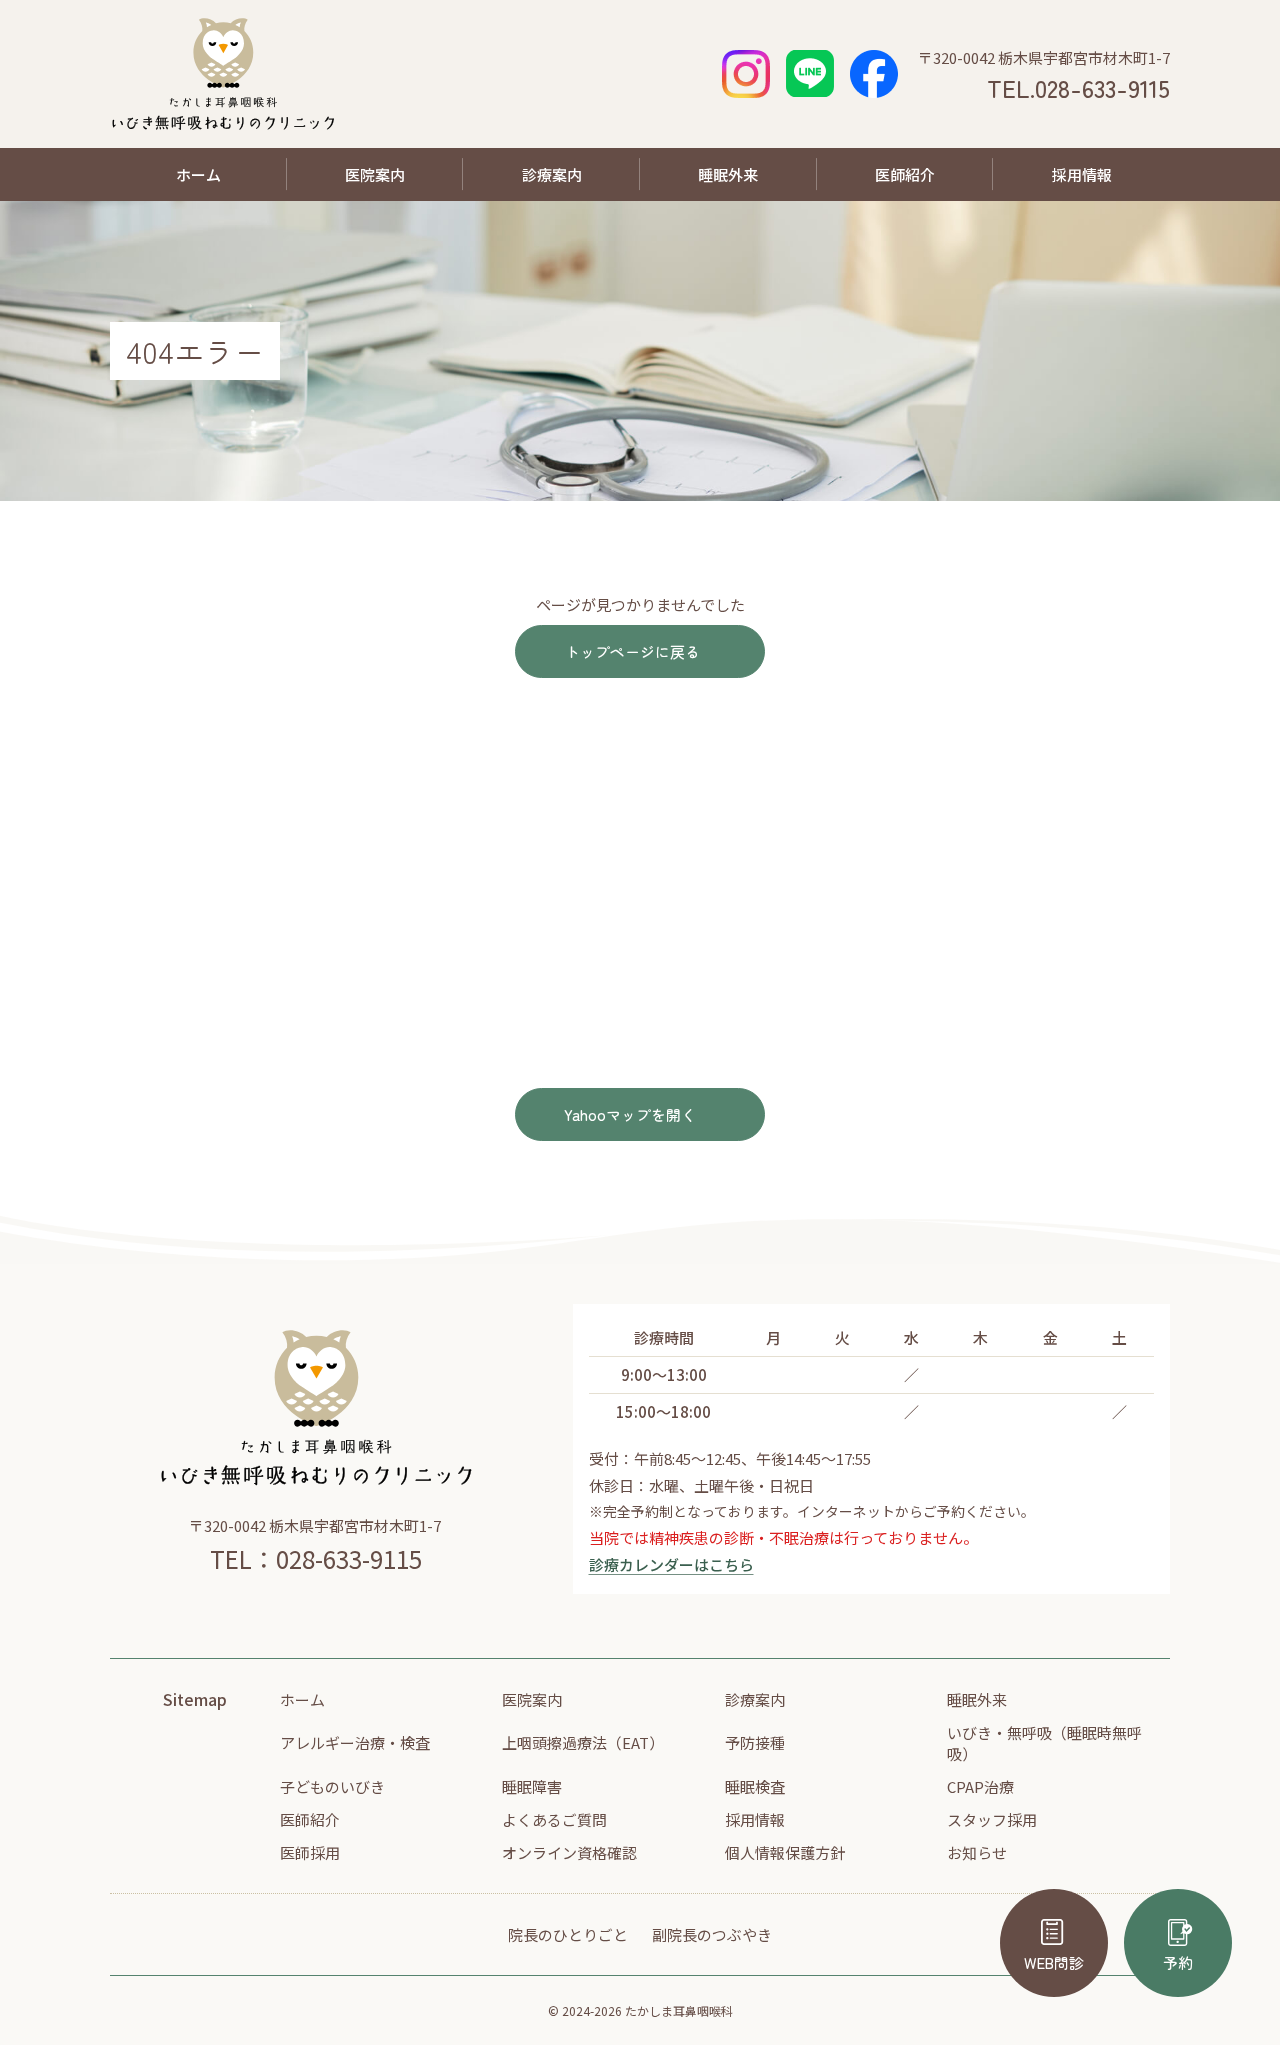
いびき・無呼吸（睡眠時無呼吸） (1044, 1743)
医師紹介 (905, 174)
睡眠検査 (755, 1786)
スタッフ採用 (992, 1819)
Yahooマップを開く (630, 1114)
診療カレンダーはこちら (671, 1564)
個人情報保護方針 (785, 1852)
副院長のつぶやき (712, 1934)
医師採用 (310, 1852)
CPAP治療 (980, 1786)
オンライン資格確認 (569, 1852)
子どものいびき (332, 1786)
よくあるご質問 (554, 1819)
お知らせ (977, 1852)
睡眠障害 (532, 1786)
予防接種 (755, 1742)
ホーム (198, 174)
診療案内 (552, 174)
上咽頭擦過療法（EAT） (583, 1742)
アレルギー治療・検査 (355, 1742)
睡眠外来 (728, 174)
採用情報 (1082, 174)
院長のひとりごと (568, 1934)
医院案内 (375, 174)
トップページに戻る (632, 651)
